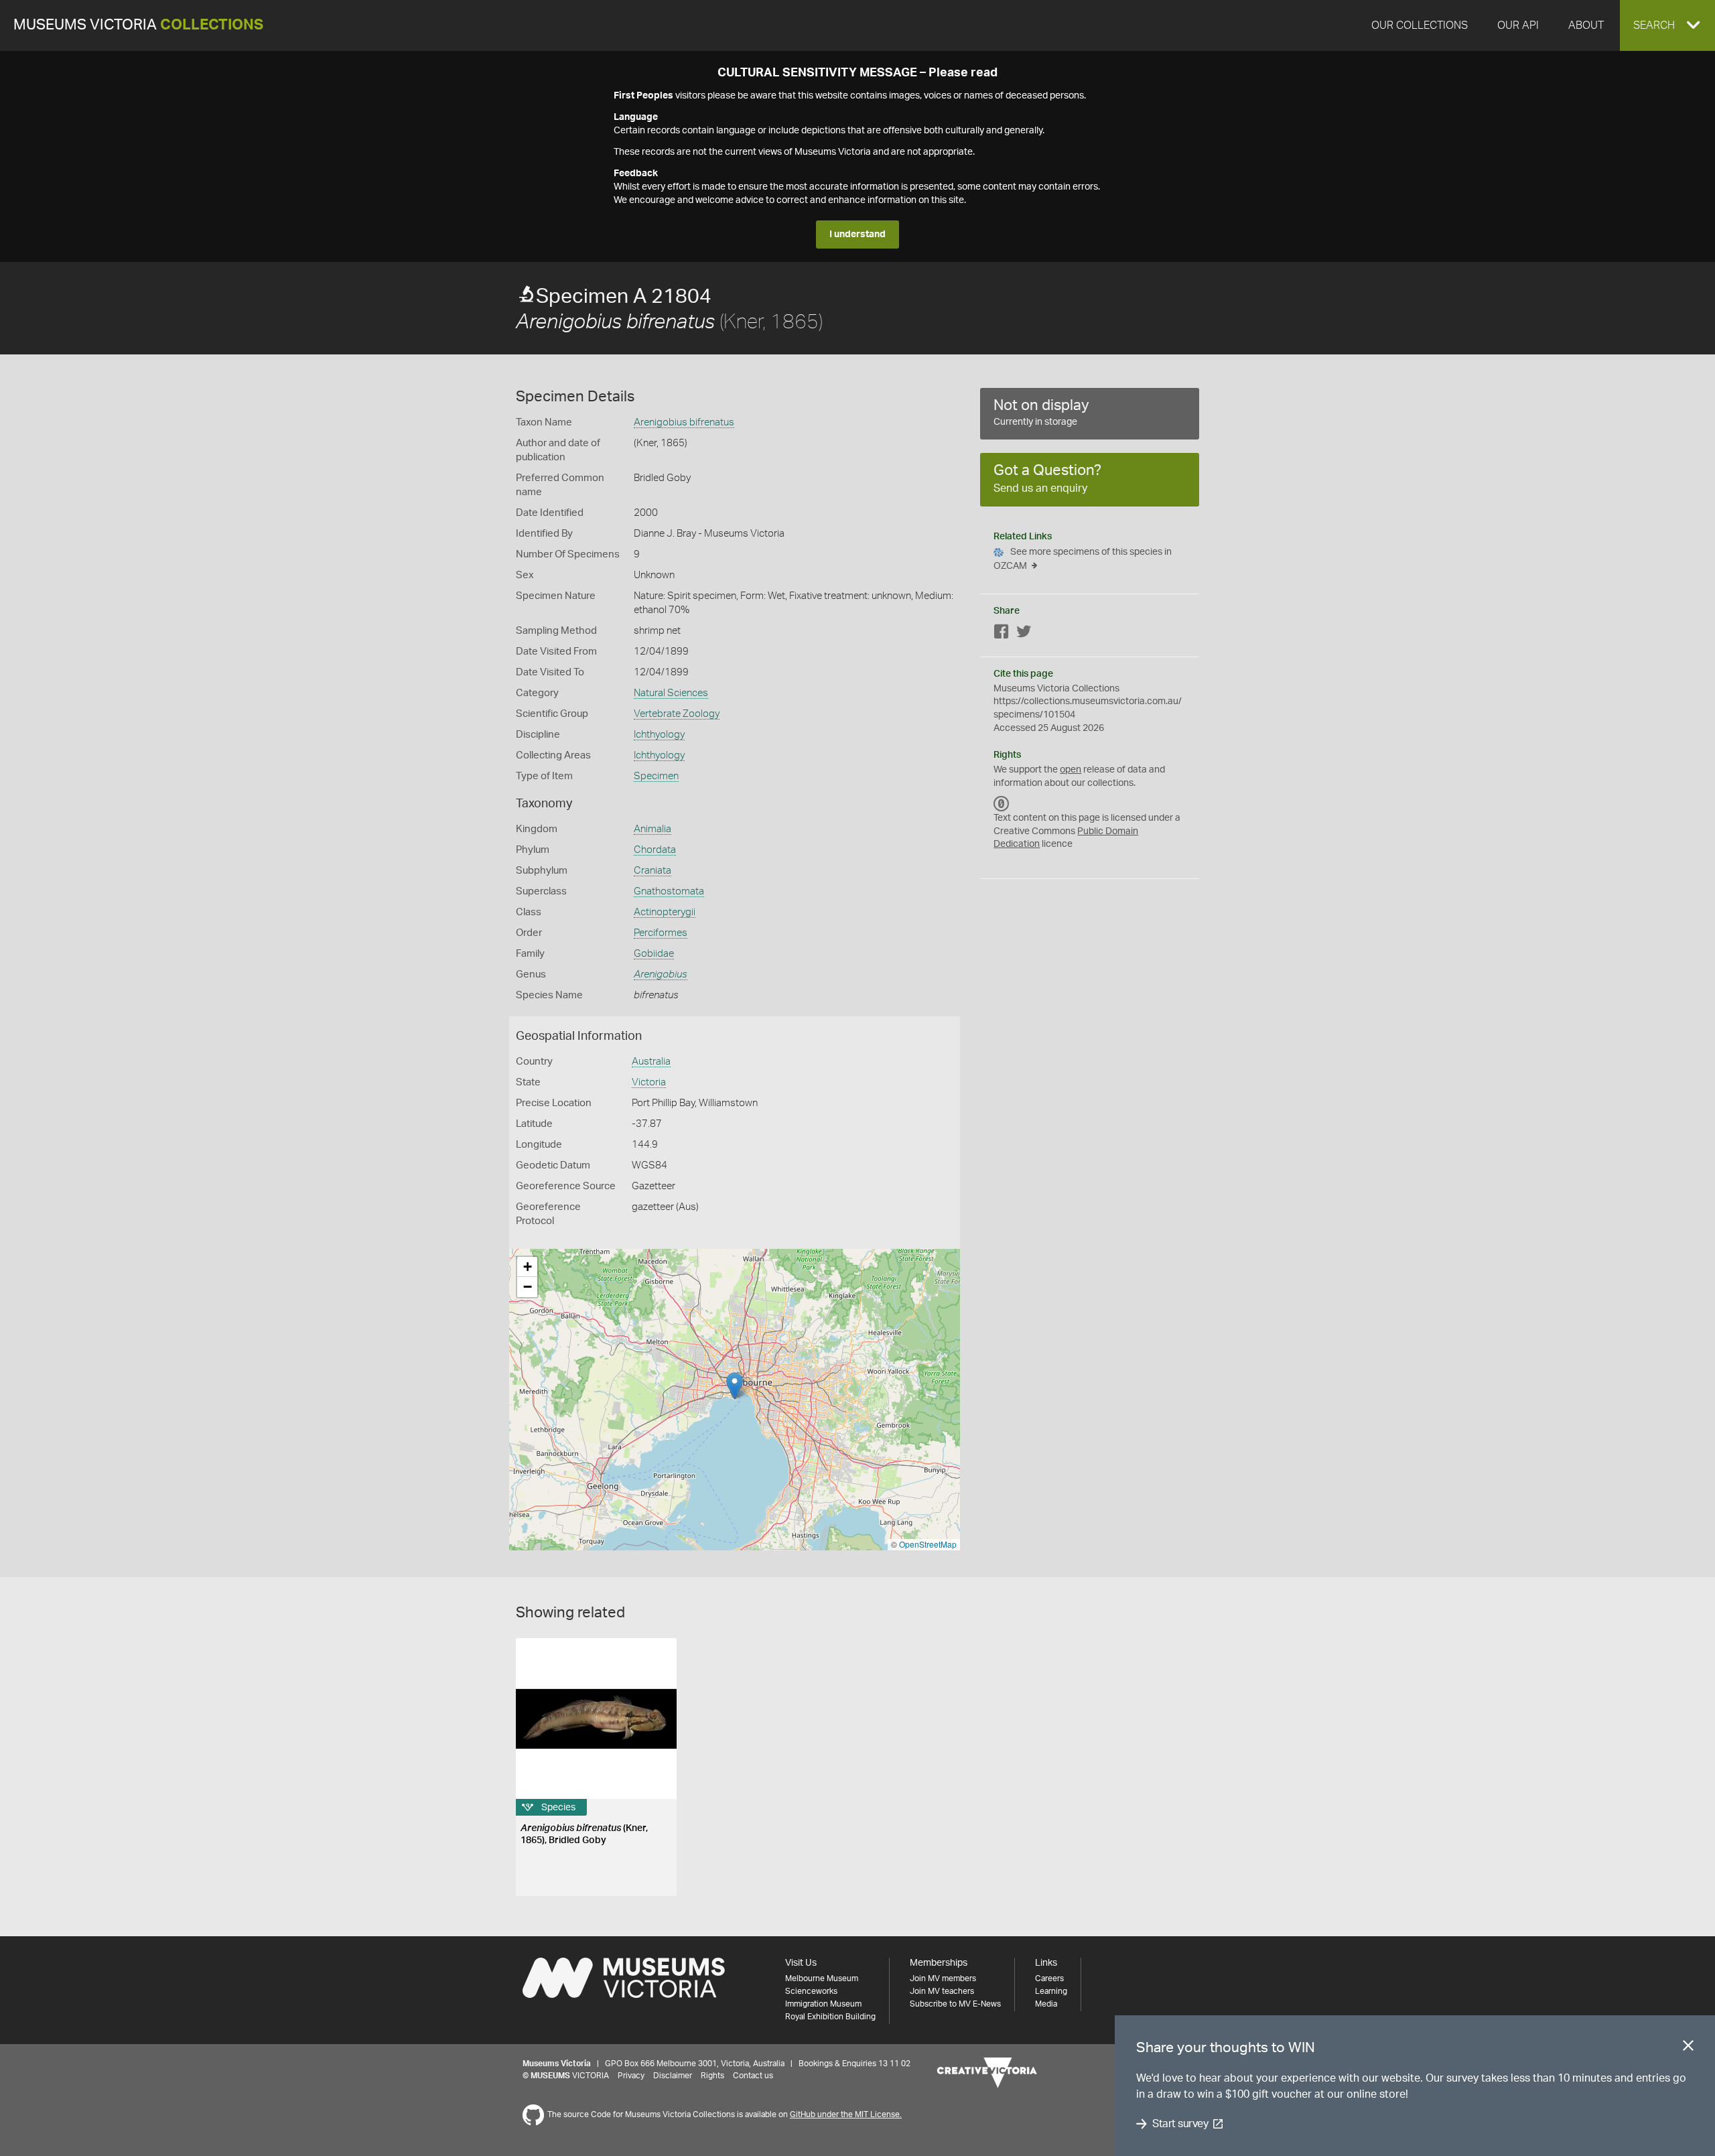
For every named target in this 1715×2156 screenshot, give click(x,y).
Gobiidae (654, 954)
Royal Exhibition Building (830, 2017)
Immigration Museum (823, 2004)
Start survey (1180, 2124)
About (1586, 25)
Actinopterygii (665, 912)
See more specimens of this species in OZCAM (1083, 559)
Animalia (653, 829)
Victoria (649, 1082)
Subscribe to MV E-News (955, 2004)
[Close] (1688, 2048)
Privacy (631, 2076)
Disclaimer (673, 2076)
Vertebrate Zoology (677, 714)
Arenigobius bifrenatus (684, 422)
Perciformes (661, 933)
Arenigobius (661, 974)
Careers (1049, 1978)
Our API (1518, 25)
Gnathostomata (669, 891)
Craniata (653, 871)
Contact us (753, 2076)
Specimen (656, 776)
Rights (712, 2076)
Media (1046, 2004)
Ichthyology (659, 735)
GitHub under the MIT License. (846, 2114)
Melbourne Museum (822, 1978)
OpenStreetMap (928, 1544)
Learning (1051, 1991)
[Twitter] (1024, 634)
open (1071, 770)
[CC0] (1002, 803)
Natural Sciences (671, 693)
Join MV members (943, 1978)
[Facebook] (1002, 634)
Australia (651, 1062)
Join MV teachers (942, 1991)
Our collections (1420, 25)
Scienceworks (811, 1991)
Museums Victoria (138, 25)
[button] (1667, 25)
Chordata (655, 850)
